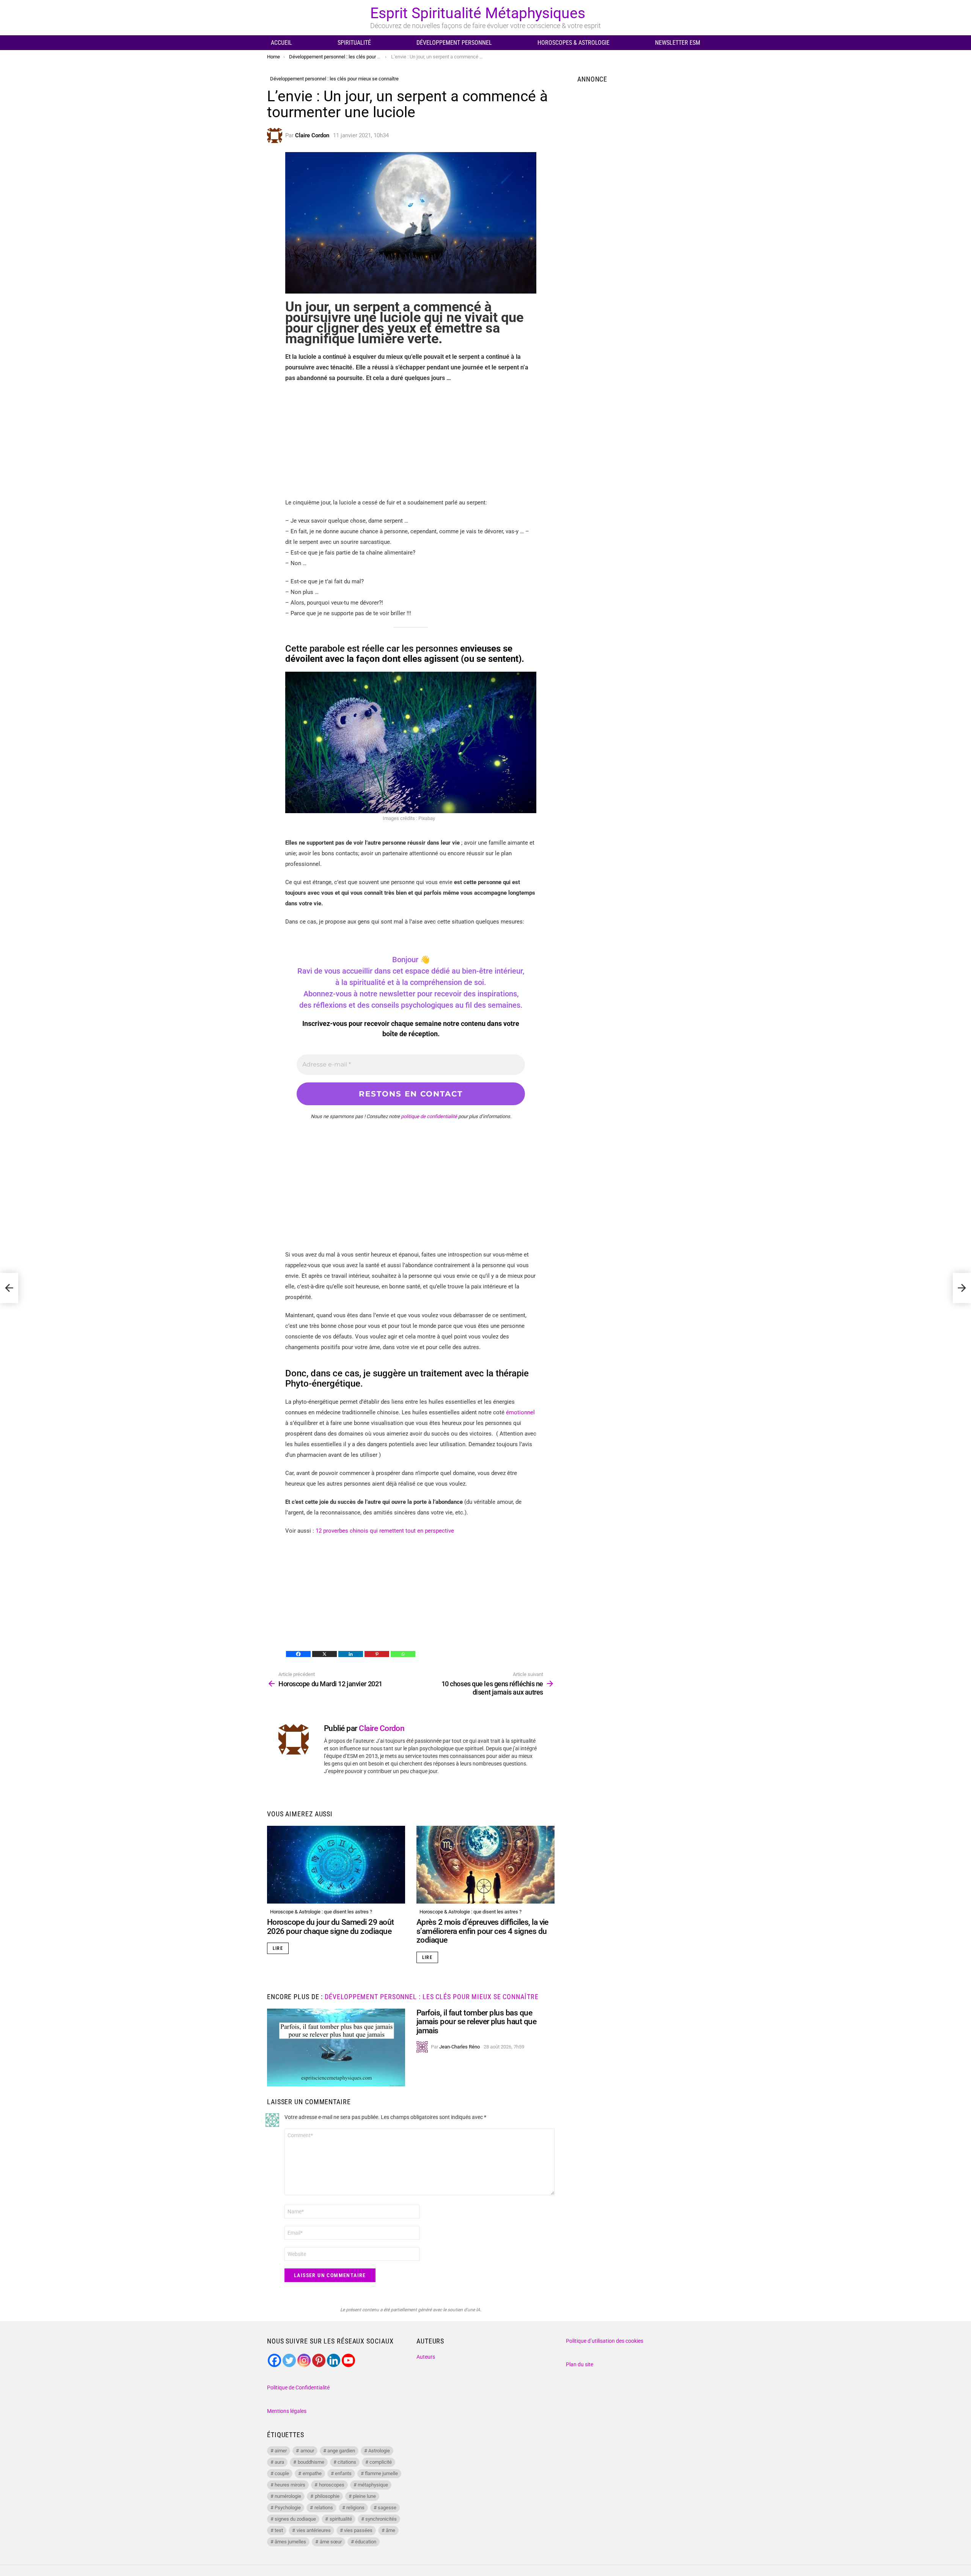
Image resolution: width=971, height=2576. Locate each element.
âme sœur (331, 2542)
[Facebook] (298, 1654)
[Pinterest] (377, 1654)
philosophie (327, 2496)
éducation (366, 2542)
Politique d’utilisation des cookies (605, 2341)
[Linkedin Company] (334, 2360)
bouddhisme (311, 2462)
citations (347, 2462)
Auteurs (426, 2357)
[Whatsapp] (403, 1654)
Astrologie (379, 2451)
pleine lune (364, 2496)
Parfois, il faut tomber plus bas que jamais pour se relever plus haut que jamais (476, 2022)
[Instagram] (304, 2360)
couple (282, 2473)
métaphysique (373, 2485)
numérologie (288, 2496)
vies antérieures (314, 2530)
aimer (281, 2451)
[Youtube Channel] (348, 2360)
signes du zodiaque (295, 2519)
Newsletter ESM (678, 43)
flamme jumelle (381, 2473)
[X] (324, 1654)
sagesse (387, 2508)
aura (279, 2462)
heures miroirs (290, 2485)
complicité (381, 2462)
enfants (343, 2473)
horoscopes (332, 2485)
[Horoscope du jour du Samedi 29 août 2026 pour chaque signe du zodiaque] (336, 1865)
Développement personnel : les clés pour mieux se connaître (431, 1997)
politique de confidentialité (429, 1116)
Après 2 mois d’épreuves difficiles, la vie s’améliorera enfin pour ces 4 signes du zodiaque (482, 1931)
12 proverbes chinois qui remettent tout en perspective (385, 1531)
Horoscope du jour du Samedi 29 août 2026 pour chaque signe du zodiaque (331, 1927)
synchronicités (381, 2519)
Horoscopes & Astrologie (573, 43)
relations (324, 2508)
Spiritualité (354, 43)
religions (355, 2508)
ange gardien (341, 2451)
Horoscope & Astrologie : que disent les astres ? (321, 1912)
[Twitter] (289, 2360)
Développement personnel (454, 43)
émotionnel (520, 1412)
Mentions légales (287, 2411)
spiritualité (341, 2519)
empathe (312, 2473)
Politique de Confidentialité (298, 2388)
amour (307, 2451)
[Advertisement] (411, 444)
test (279, 2530)
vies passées (358, 2530)
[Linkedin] (351, 1654)
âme (390, 2530)
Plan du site (580, 2364)
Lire (278, 1948)
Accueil (281, 43)
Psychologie (288, 2508)
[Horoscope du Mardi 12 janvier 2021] (9, 1288)
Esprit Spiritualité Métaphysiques (478, 13)
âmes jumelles (290, 2542)
